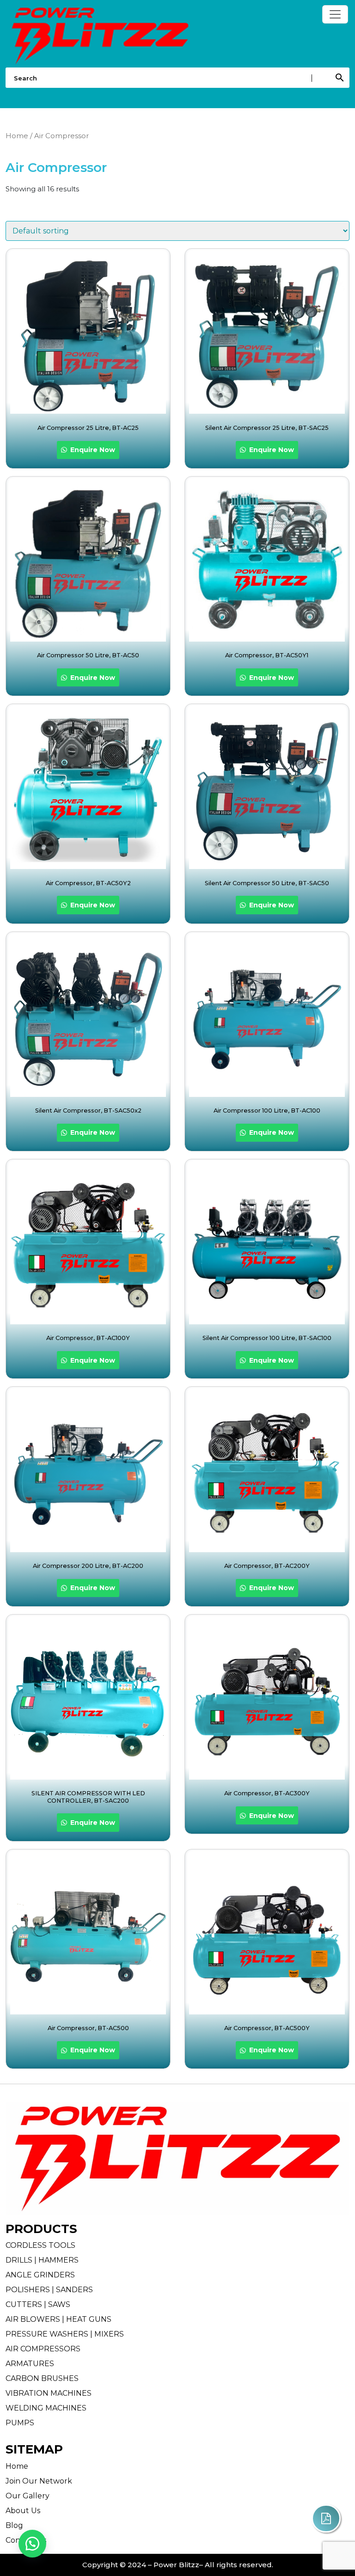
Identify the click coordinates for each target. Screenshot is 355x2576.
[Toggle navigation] (335, 14)
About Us (23, 2511)
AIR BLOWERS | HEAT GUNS (58, 2319)
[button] (32, 2544)
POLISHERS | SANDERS (49, 2290)
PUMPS (20, 2423)
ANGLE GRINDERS (40, 2275)
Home (17, 136)
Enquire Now (92, 450)
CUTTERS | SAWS (38, 2304)
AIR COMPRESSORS (43, 2349)
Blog (14, 2525)
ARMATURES (30, 2364)
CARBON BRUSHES (42, 2378)
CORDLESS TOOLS (40, 2245)
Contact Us (26, 2540)
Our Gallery (28, 2496)
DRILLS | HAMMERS (42, 2260)
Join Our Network (39, 2481)
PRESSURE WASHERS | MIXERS (65, 2334)
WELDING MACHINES (46, 2408)
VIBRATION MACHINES (49, 2393)
